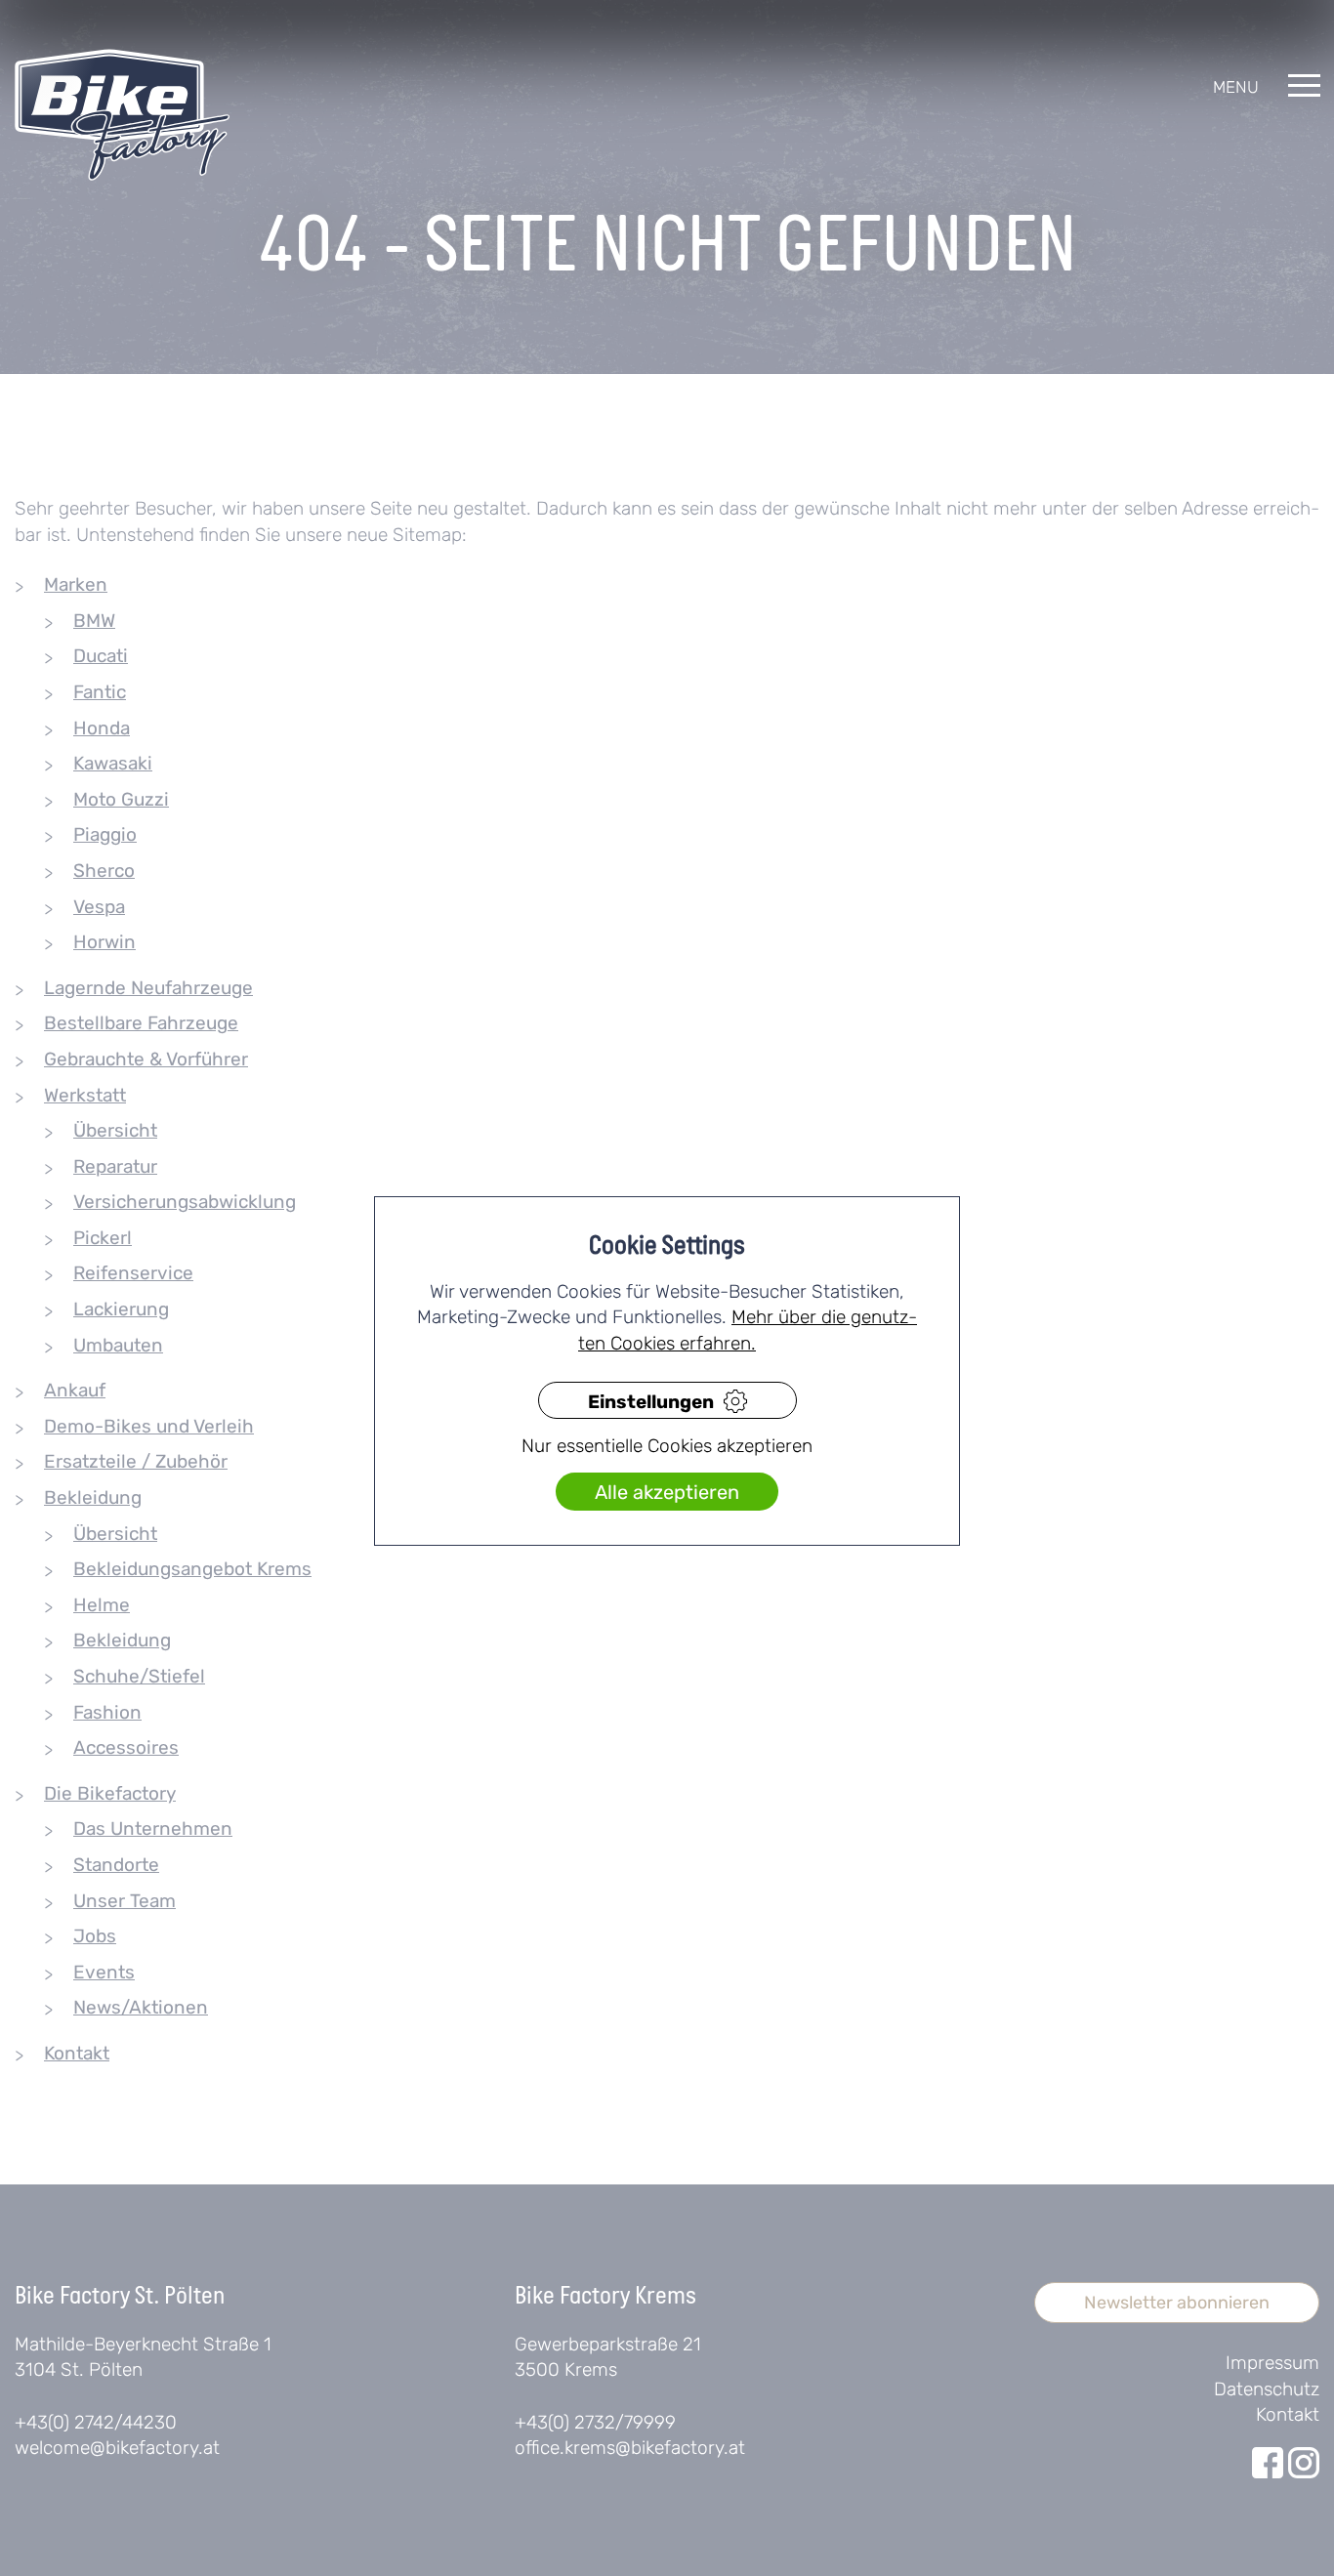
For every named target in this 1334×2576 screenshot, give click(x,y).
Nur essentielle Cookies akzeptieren (667, 1446)
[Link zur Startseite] (122, 115)
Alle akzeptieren (667, 1493)
